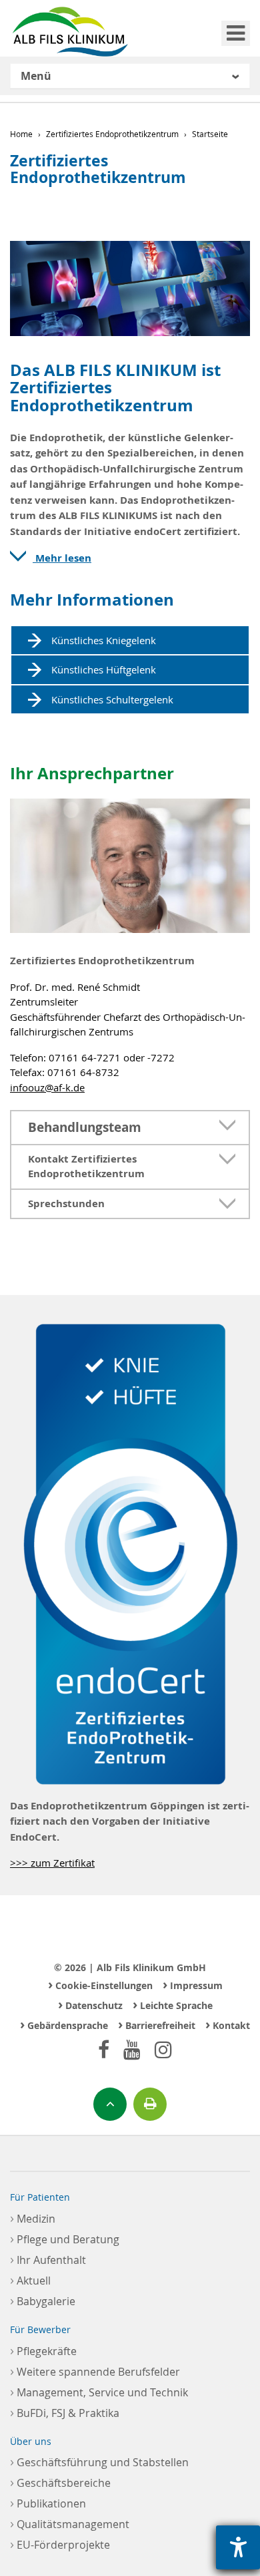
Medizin (33, 2218)
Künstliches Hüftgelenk (104, 669)
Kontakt (228, 2024)
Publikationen (48, 2502)
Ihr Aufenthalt (48, 2259)
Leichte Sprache (173, 2004)
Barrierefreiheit (157, 2024)
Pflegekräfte (43, 2350)
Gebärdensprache (64, 2024)
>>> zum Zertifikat (52, 1863)
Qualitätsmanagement (70, 2523)
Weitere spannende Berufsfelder (95, 2371)
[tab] (130, 76)
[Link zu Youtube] (132, 2049)
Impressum (193, 1984)
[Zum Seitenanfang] (110, 2104)
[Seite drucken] (150, 2104)
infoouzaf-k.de (47, 1087)
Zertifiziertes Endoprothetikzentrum (112, 134)
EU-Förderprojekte (60, 2544)
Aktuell (30, 2280)
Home (21, 134)
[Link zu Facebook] (104, 2049)
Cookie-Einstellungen (100, 1984)
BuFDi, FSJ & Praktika (65, 2412)
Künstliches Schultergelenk (112, 699)
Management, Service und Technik (99, 2391)
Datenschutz (90, 2004)
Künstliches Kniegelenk (104, 640)
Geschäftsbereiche (60, 2482)
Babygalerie (43, 2300)
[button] (130, 77)
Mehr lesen (62, 558)
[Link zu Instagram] (163, 2049)
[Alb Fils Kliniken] (70, 32)
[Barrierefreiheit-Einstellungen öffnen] (238, 2547)
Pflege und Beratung (65, 2238)
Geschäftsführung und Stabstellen (99, 2461)
